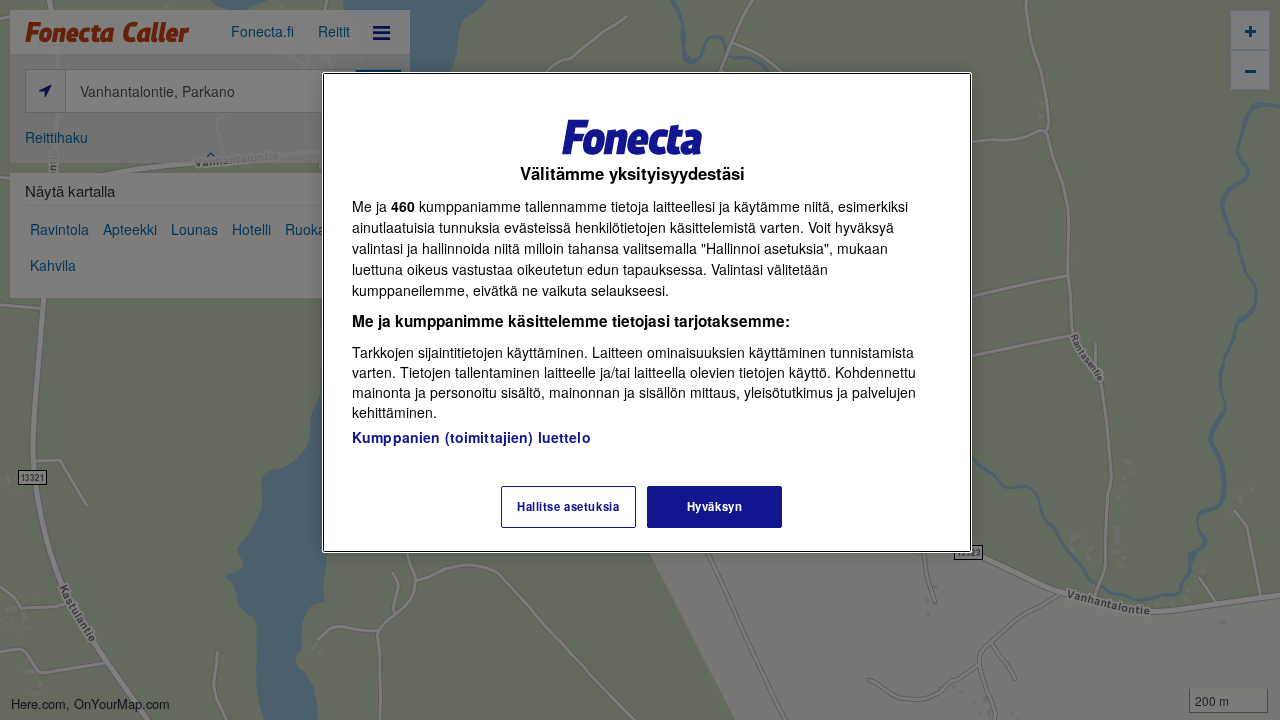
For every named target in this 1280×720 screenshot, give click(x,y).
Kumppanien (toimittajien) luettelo (471, 437)
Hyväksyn (715, 506)
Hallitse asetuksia (568, 506)
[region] (647, 312)
